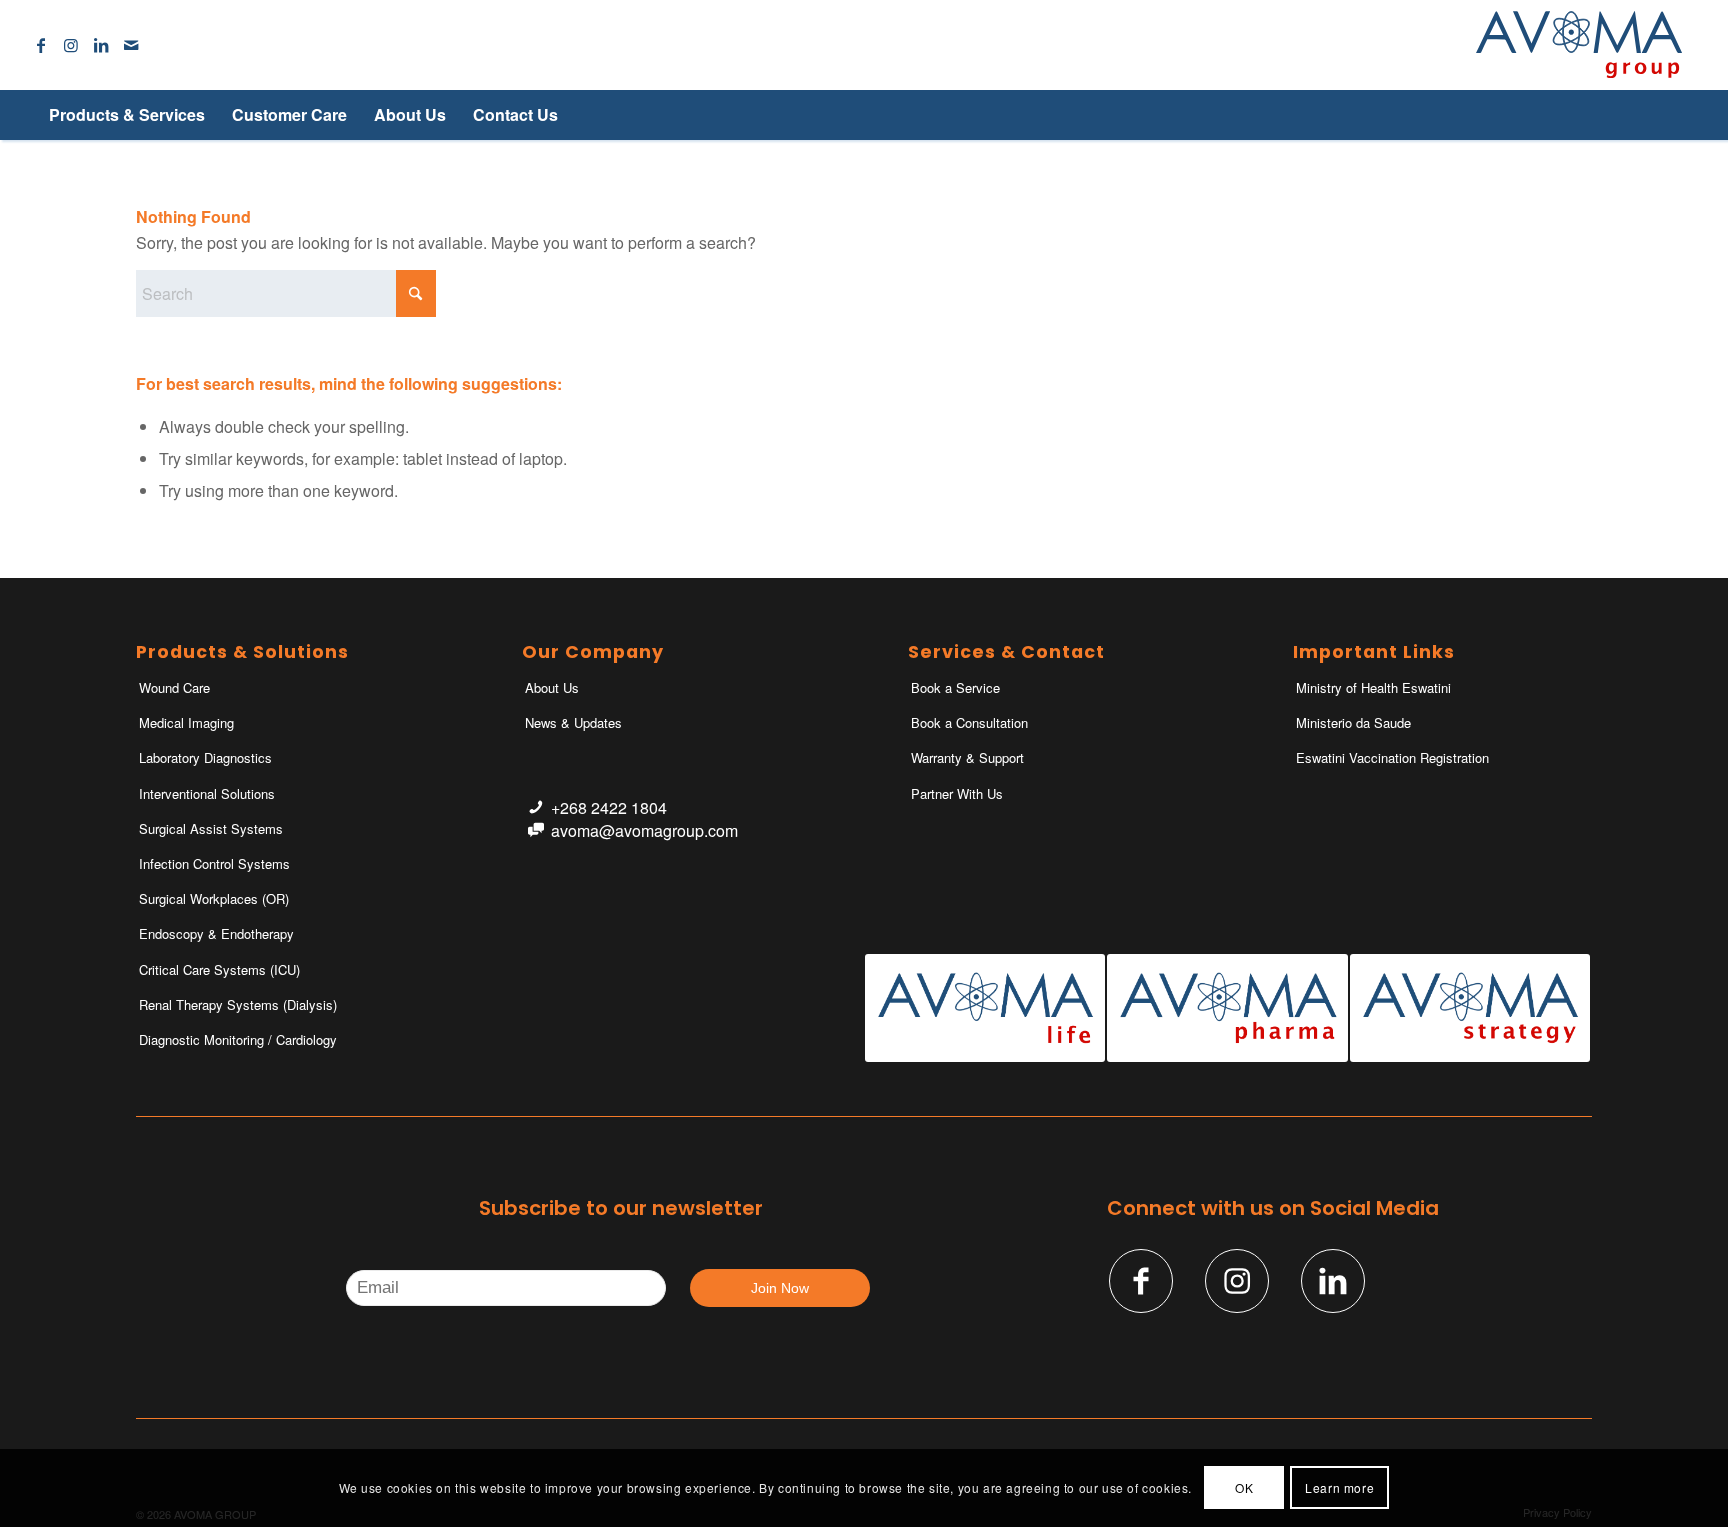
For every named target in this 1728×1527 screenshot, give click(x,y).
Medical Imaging (186, 722)
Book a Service (955, 687)
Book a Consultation (969, 722)
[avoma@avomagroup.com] (535, 830)
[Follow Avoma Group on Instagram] (1237, 1281)
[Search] (1648, 115)
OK (1244, 1487)
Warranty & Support (967, 757)
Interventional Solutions (207, 793)
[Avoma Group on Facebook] (1141, 1281)
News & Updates (573, 722)
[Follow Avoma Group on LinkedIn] (1333, 1281)
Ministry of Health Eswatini (1373, 687)
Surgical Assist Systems (211, 828)
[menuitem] (126, 115)
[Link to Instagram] (71, 45)
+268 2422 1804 (609, 807)
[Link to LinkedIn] (101, 45)
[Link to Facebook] (41, 45)
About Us (552, 687)
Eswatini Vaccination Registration (1392, 757)
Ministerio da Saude (1353, 722)
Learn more (1339, 1487)
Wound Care (174, 687)
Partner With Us (957, 793)
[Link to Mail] (131, 45)
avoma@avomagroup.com (644, 830)
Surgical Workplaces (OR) (214, 898)
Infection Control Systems (214, 863)
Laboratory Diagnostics (205, 757)
